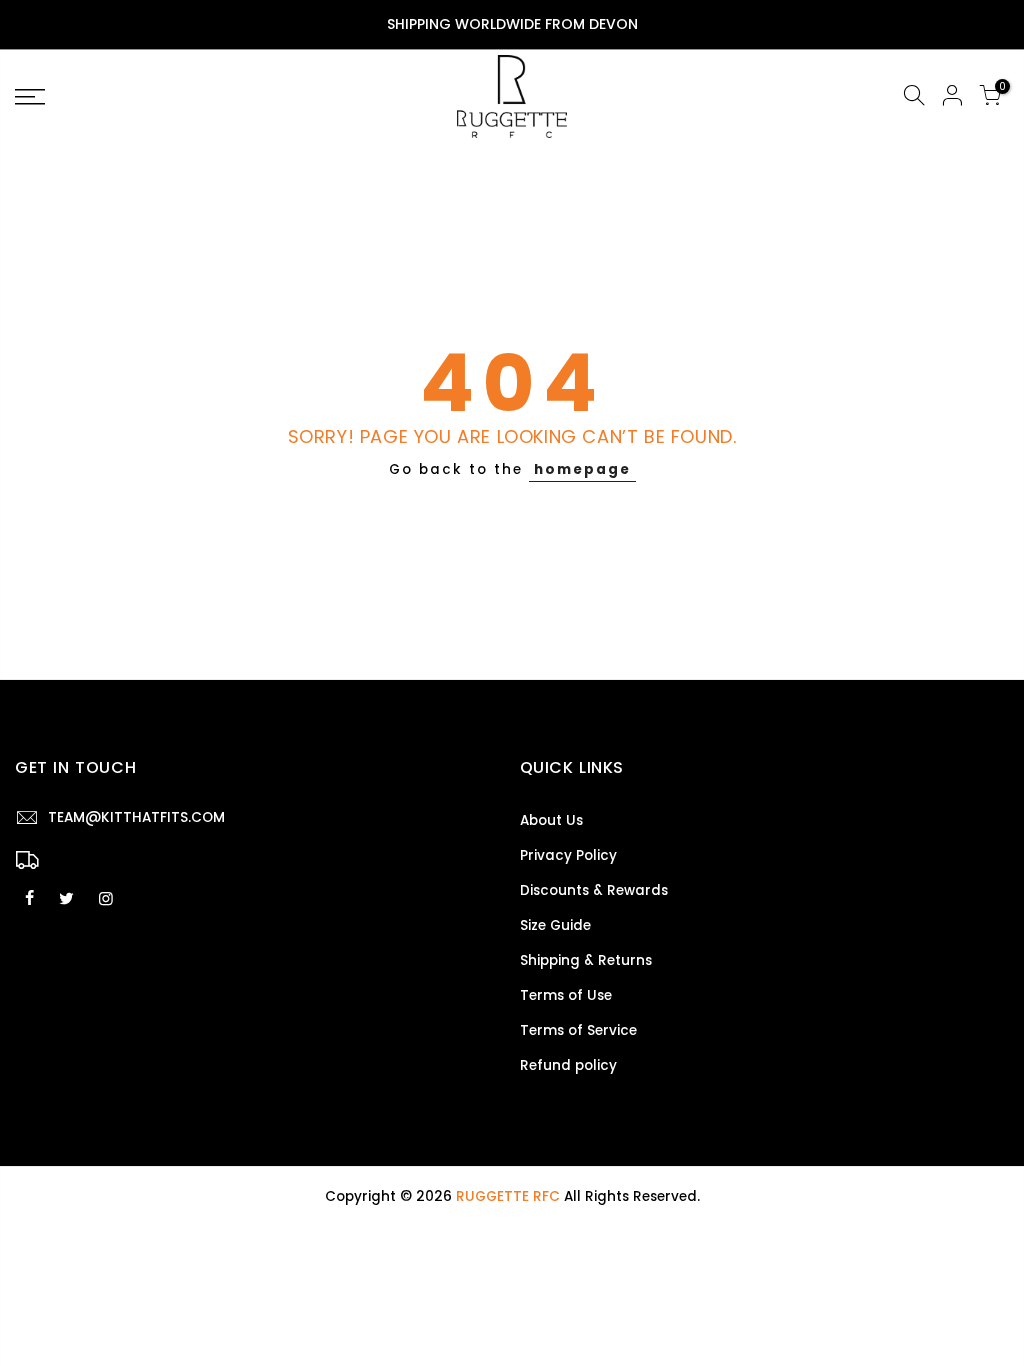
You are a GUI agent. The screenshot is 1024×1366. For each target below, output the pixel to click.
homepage (582, 469)
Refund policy (568, 1065)
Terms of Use (566, 995)
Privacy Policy (568, 855)
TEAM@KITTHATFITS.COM (136, 817)
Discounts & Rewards (594, 890)
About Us (551, 820)
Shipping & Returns (586, 960)
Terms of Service (578, 1030)
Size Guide (555, 925)
